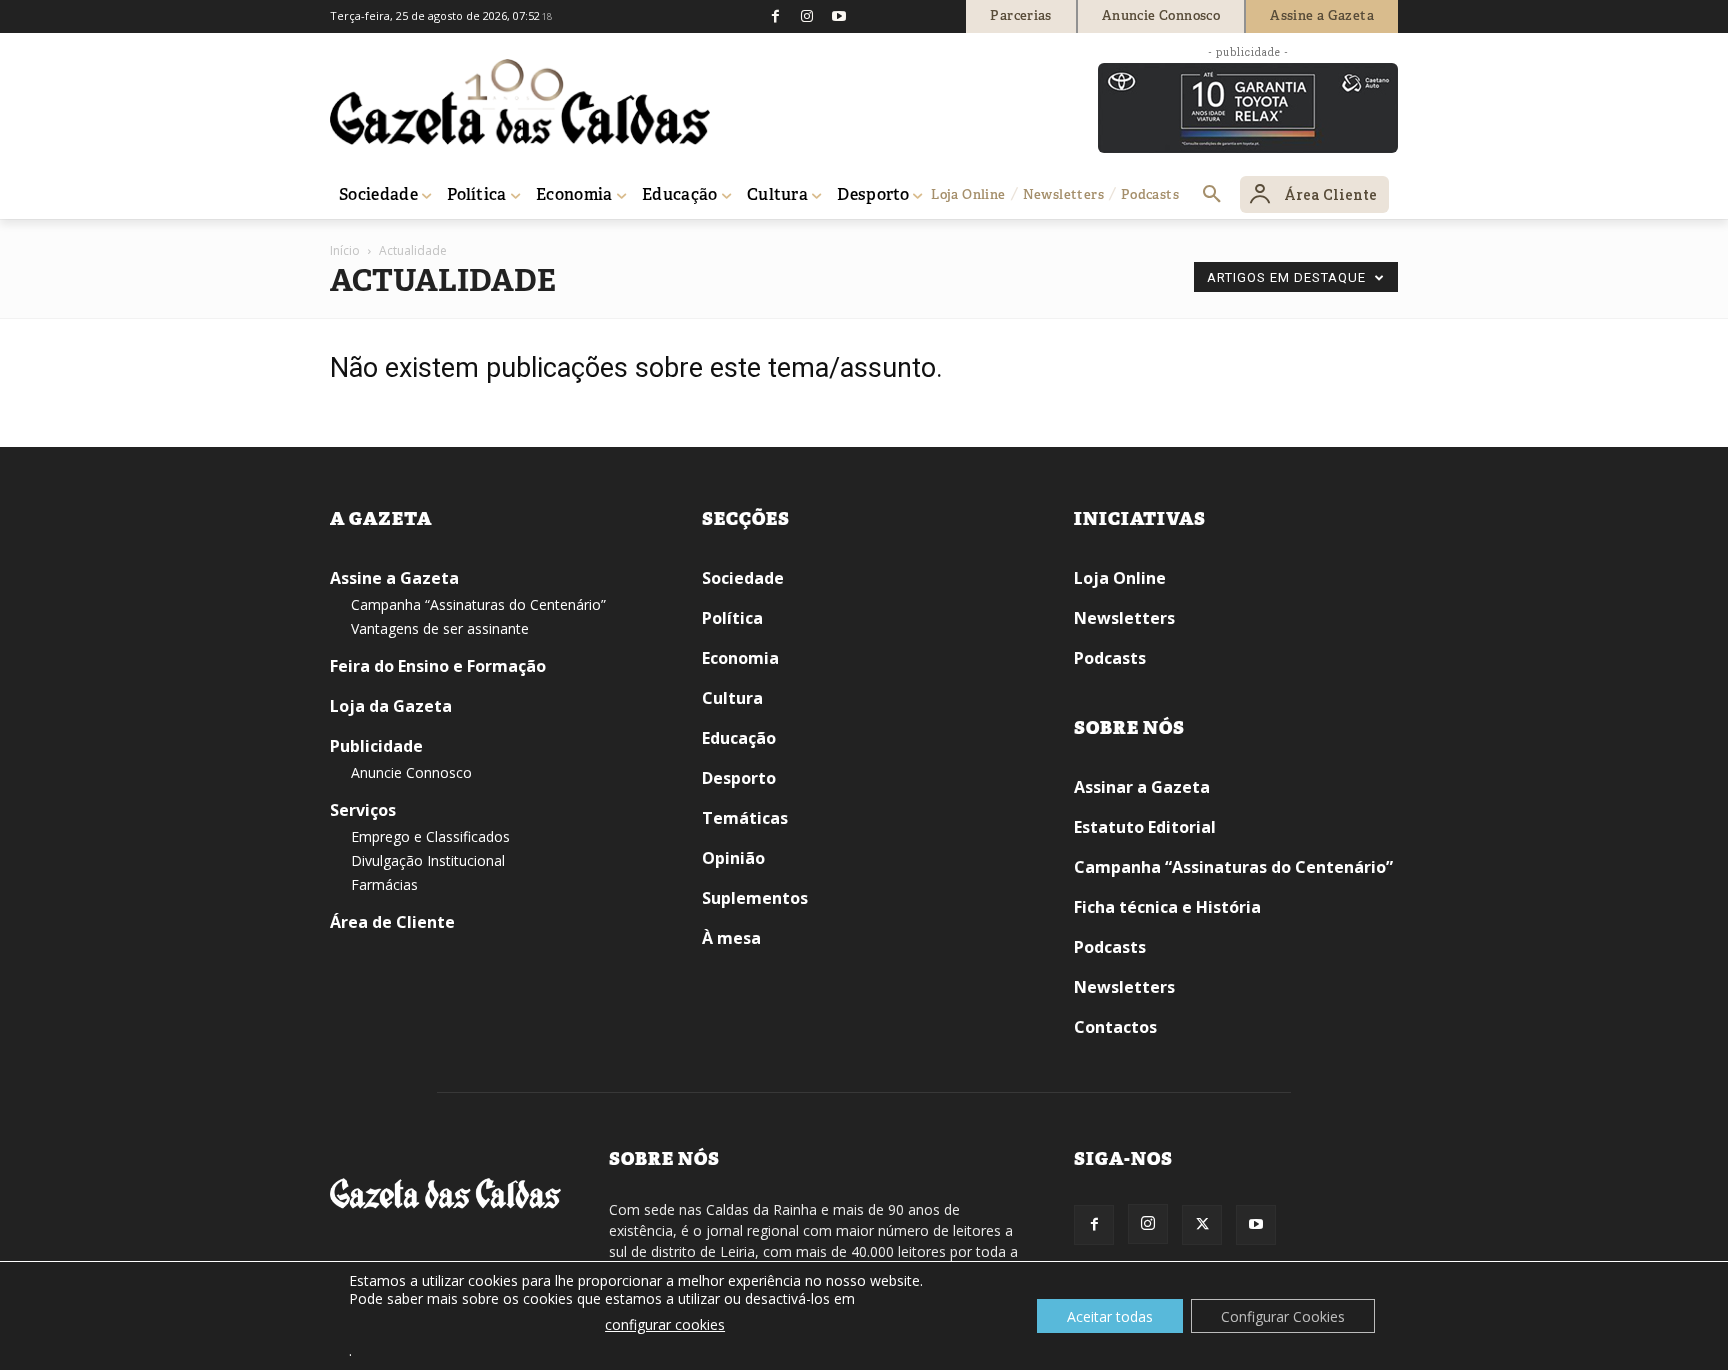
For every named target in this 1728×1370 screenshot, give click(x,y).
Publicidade (376, 746)
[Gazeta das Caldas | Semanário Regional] (520, 102)
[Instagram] (807, 16)
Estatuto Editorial (1145, 827)
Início (345, 250)
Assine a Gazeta (394, 578)
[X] (1202, 1225)
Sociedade (743, 578)
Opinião (733, 858)
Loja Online (1120, 578)
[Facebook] (775, 16)
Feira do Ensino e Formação (438, 666)
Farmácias (384, 884)
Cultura (732, 698)
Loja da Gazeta (391, 706)
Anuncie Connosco (411, 772)
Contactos (1115, 1027)
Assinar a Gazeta (1142, 787)
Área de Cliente (392, 922)
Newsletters (1124, 618)
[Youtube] (839, 16)
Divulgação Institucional (428, 860)
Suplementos (755, 898)
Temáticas (745, 818)
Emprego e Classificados (430, 836)
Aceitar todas (1110, 1316)
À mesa (731, 938)
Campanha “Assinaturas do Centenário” (478, 604)
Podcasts (1110, 658)
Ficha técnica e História (1167, 907)
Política (732, 618)
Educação (739, 738)
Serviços (363, 810)
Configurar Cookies (1283, 1316)
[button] (1212, 195)
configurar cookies (665, 1324)
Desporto (739, 778)
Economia (740, 658)
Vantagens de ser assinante (440, 628)
